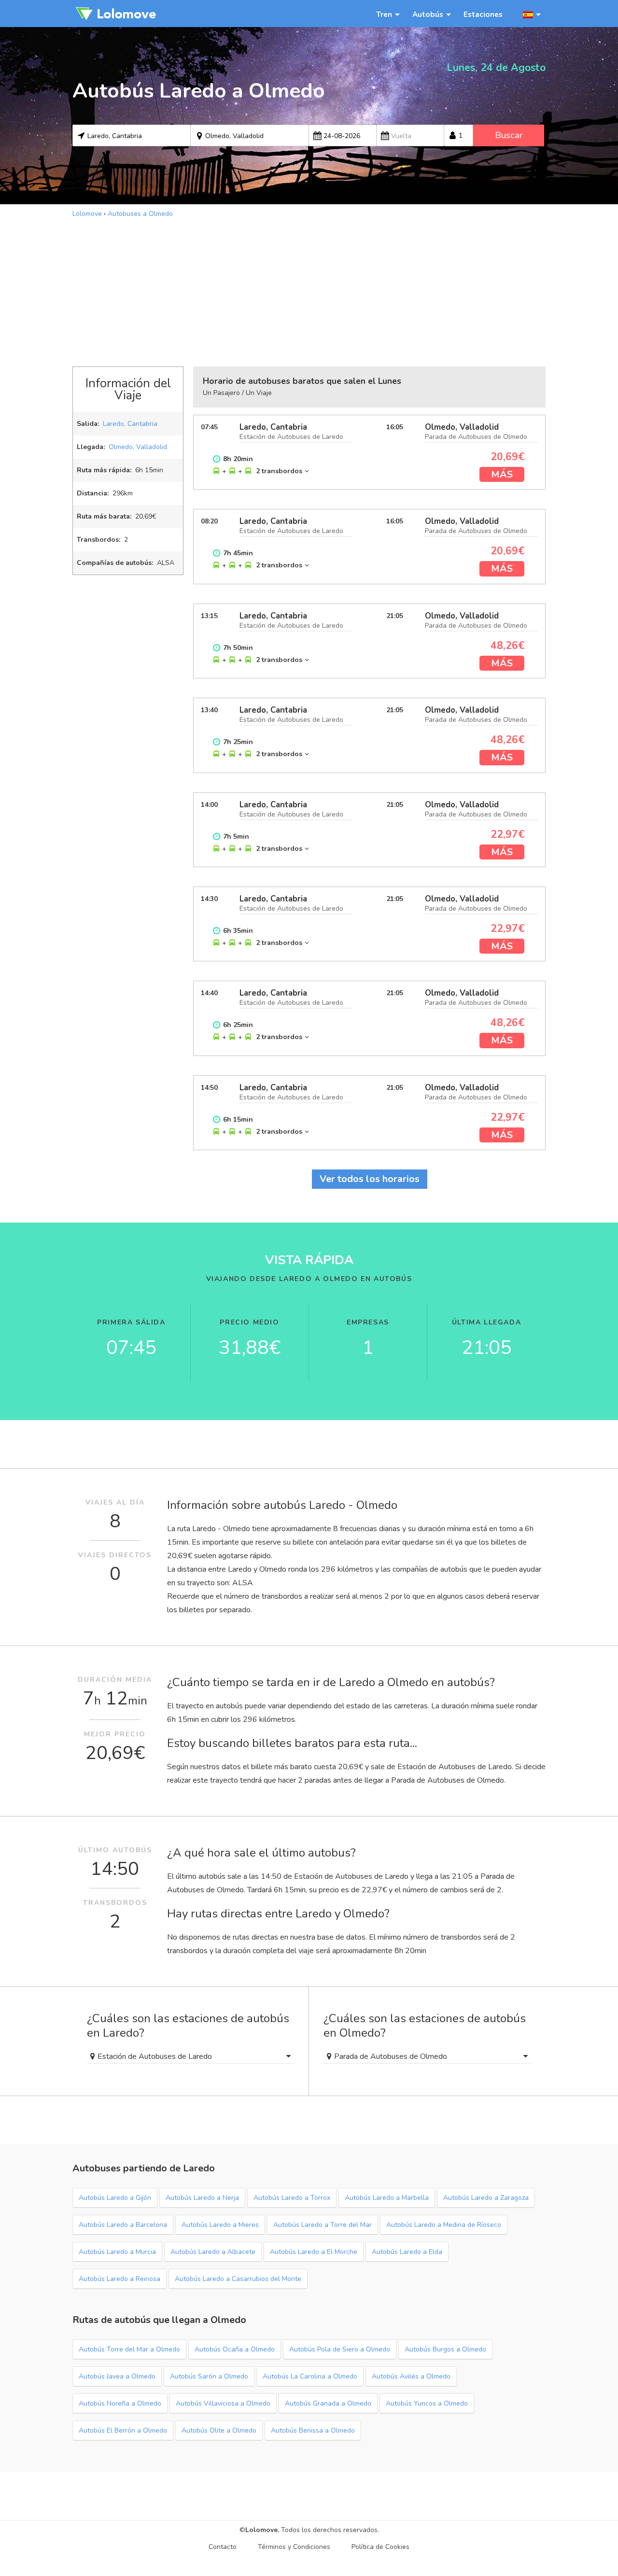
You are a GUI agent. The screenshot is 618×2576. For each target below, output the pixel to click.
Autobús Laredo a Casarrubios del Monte (238, 2279)
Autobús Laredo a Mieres (220, 2225)
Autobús (428, 14)
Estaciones (483, 14)
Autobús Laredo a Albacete (213, 2252)
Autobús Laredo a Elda (407, 2252)
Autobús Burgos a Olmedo (445, 2349)
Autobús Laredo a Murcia (117, 2252)
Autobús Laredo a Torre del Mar (323, 2225)
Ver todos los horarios (370, 1179)
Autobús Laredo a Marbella (387, 2198)
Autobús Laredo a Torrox (292, 2198)
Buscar (509, 135)
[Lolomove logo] (116, 14)
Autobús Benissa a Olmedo (313, 2430)
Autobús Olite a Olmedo (219, 2430)
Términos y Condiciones (294, 2547)
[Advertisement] (309, 291)
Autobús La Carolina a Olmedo (310, 2376)
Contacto (223, 2547)
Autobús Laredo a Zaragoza (486, 2198)
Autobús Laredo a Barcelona (123, 2225)
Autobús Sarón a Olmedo (209, 2376)
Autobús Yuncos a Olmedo (427, 2403)
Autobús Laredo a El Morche (314, 2252)
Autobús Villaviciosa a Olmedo (223, 2403)
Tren (384, 14)
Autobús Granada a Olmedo (328, 2403)
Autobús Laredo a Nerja (202, 2198)
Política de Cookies (380, 2547)
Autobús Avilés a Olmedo (411, 2376)
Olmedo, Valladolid (138, 447)
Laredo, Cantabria (130, 424)
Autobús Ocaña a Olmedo (235, 2349)
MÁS (502, 474)
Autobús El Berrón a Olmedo (123, 2430)
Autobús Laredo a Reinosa (119, 2279)
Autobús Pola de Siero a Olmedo (340, 2349)
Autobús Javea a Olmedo (117, 2376)
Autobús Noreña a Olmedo (120, 2403)
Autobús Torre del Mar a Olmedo (129, 2349)
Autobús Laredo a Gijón (115, 2198)
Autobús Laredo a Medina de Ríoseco (444, 2225)
